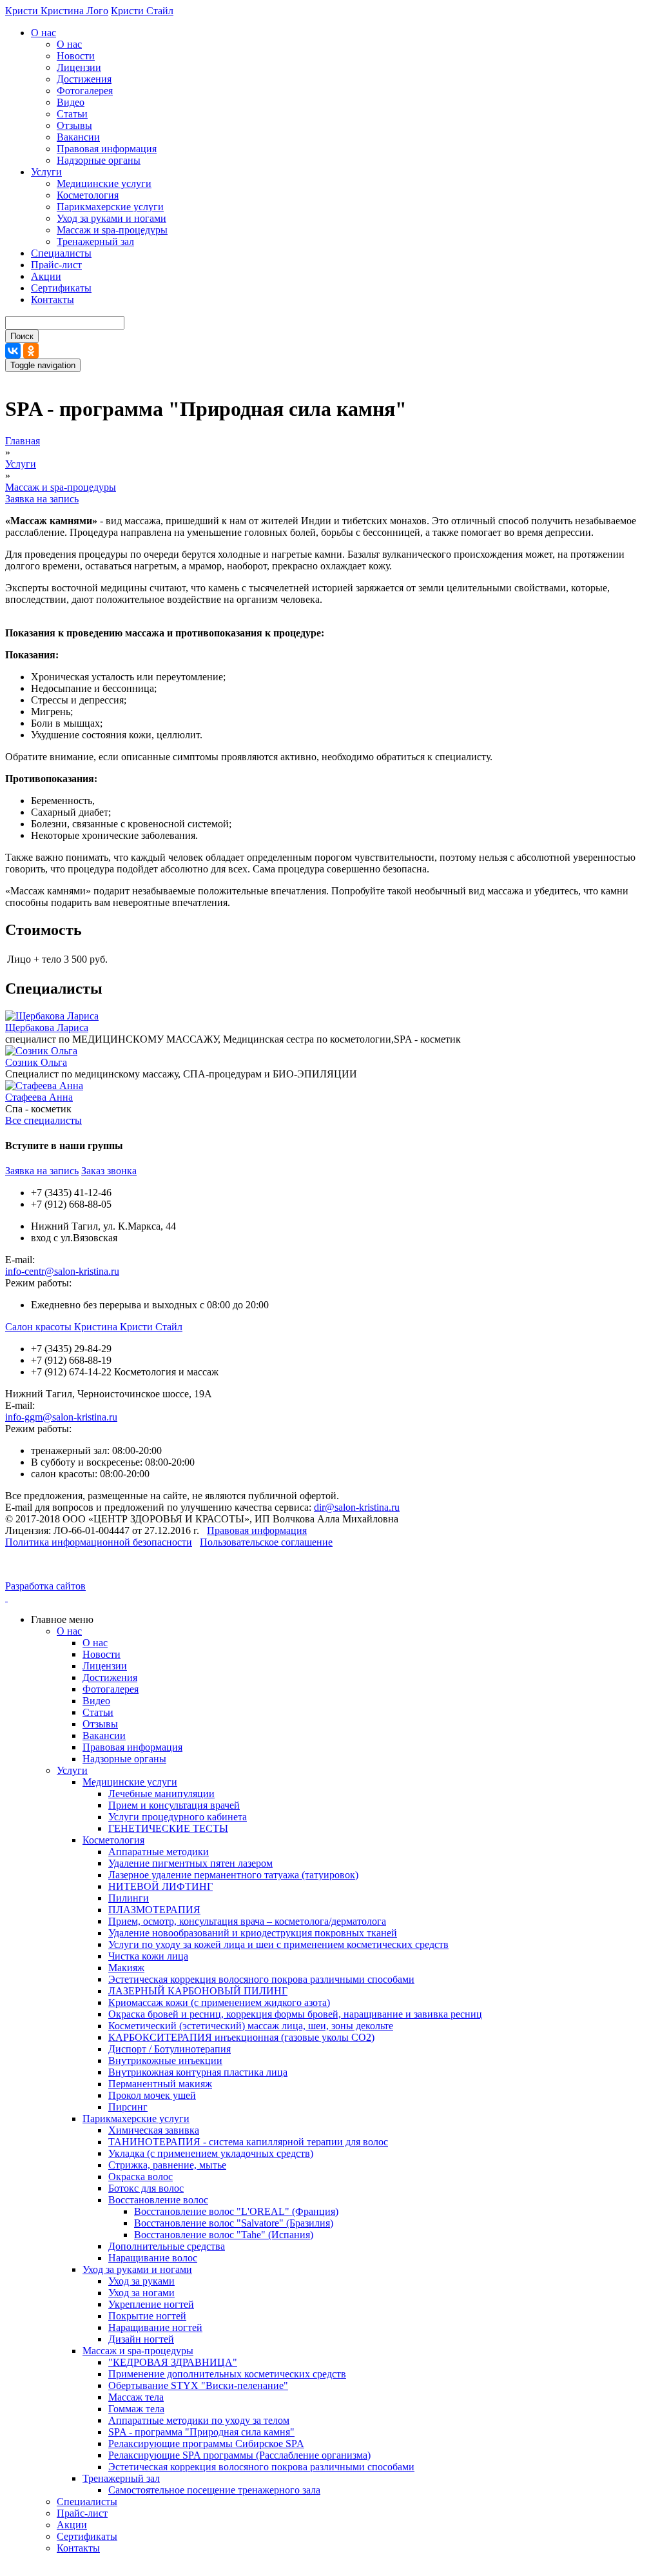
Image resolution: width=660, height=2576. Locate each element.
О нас (44, 33)
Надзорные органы (99, 160)
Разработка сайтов (45, 1586)
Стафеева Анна (39, 1097)
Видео (71, 102)
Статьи (72, 114)
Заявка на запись (42, 499)
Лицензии (79, 67)
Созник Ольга (36, 1062)
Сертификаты (61, 288)
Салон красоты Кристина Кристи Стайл (94, 1327)
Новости (76, 56)
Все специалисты (44, 1120)
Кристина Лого (74, 11)
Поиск (22, 336)
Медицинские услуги (104, 183)
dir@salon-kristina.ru (357, 1507)
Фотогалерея (85, 91)
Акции (46, 276)
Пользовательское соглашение (266, 1542)
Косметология (88, 195)
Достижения (84, 79)
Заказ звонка (109, 1171)
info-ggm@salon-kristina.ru (61, 1417)
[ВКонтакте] (13, 351)
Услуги (46, 172)
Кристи (23, 11)
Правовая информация (107, 149)
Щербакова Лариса (47, 1027)
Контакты (53, 300)
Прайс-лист (56, 265)
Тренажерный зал (95, 241)
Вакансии (78, 137)
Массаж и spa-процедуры (112, 230)
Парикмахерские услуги (110, 207)
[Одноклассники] (31, 351)
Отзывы (74, 125)
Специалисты (61, 253)
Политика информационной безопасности (99, 1542)
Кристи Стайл (142, 11)
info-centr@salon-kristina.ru (62, 1271)
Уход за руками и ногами (112, 218)
